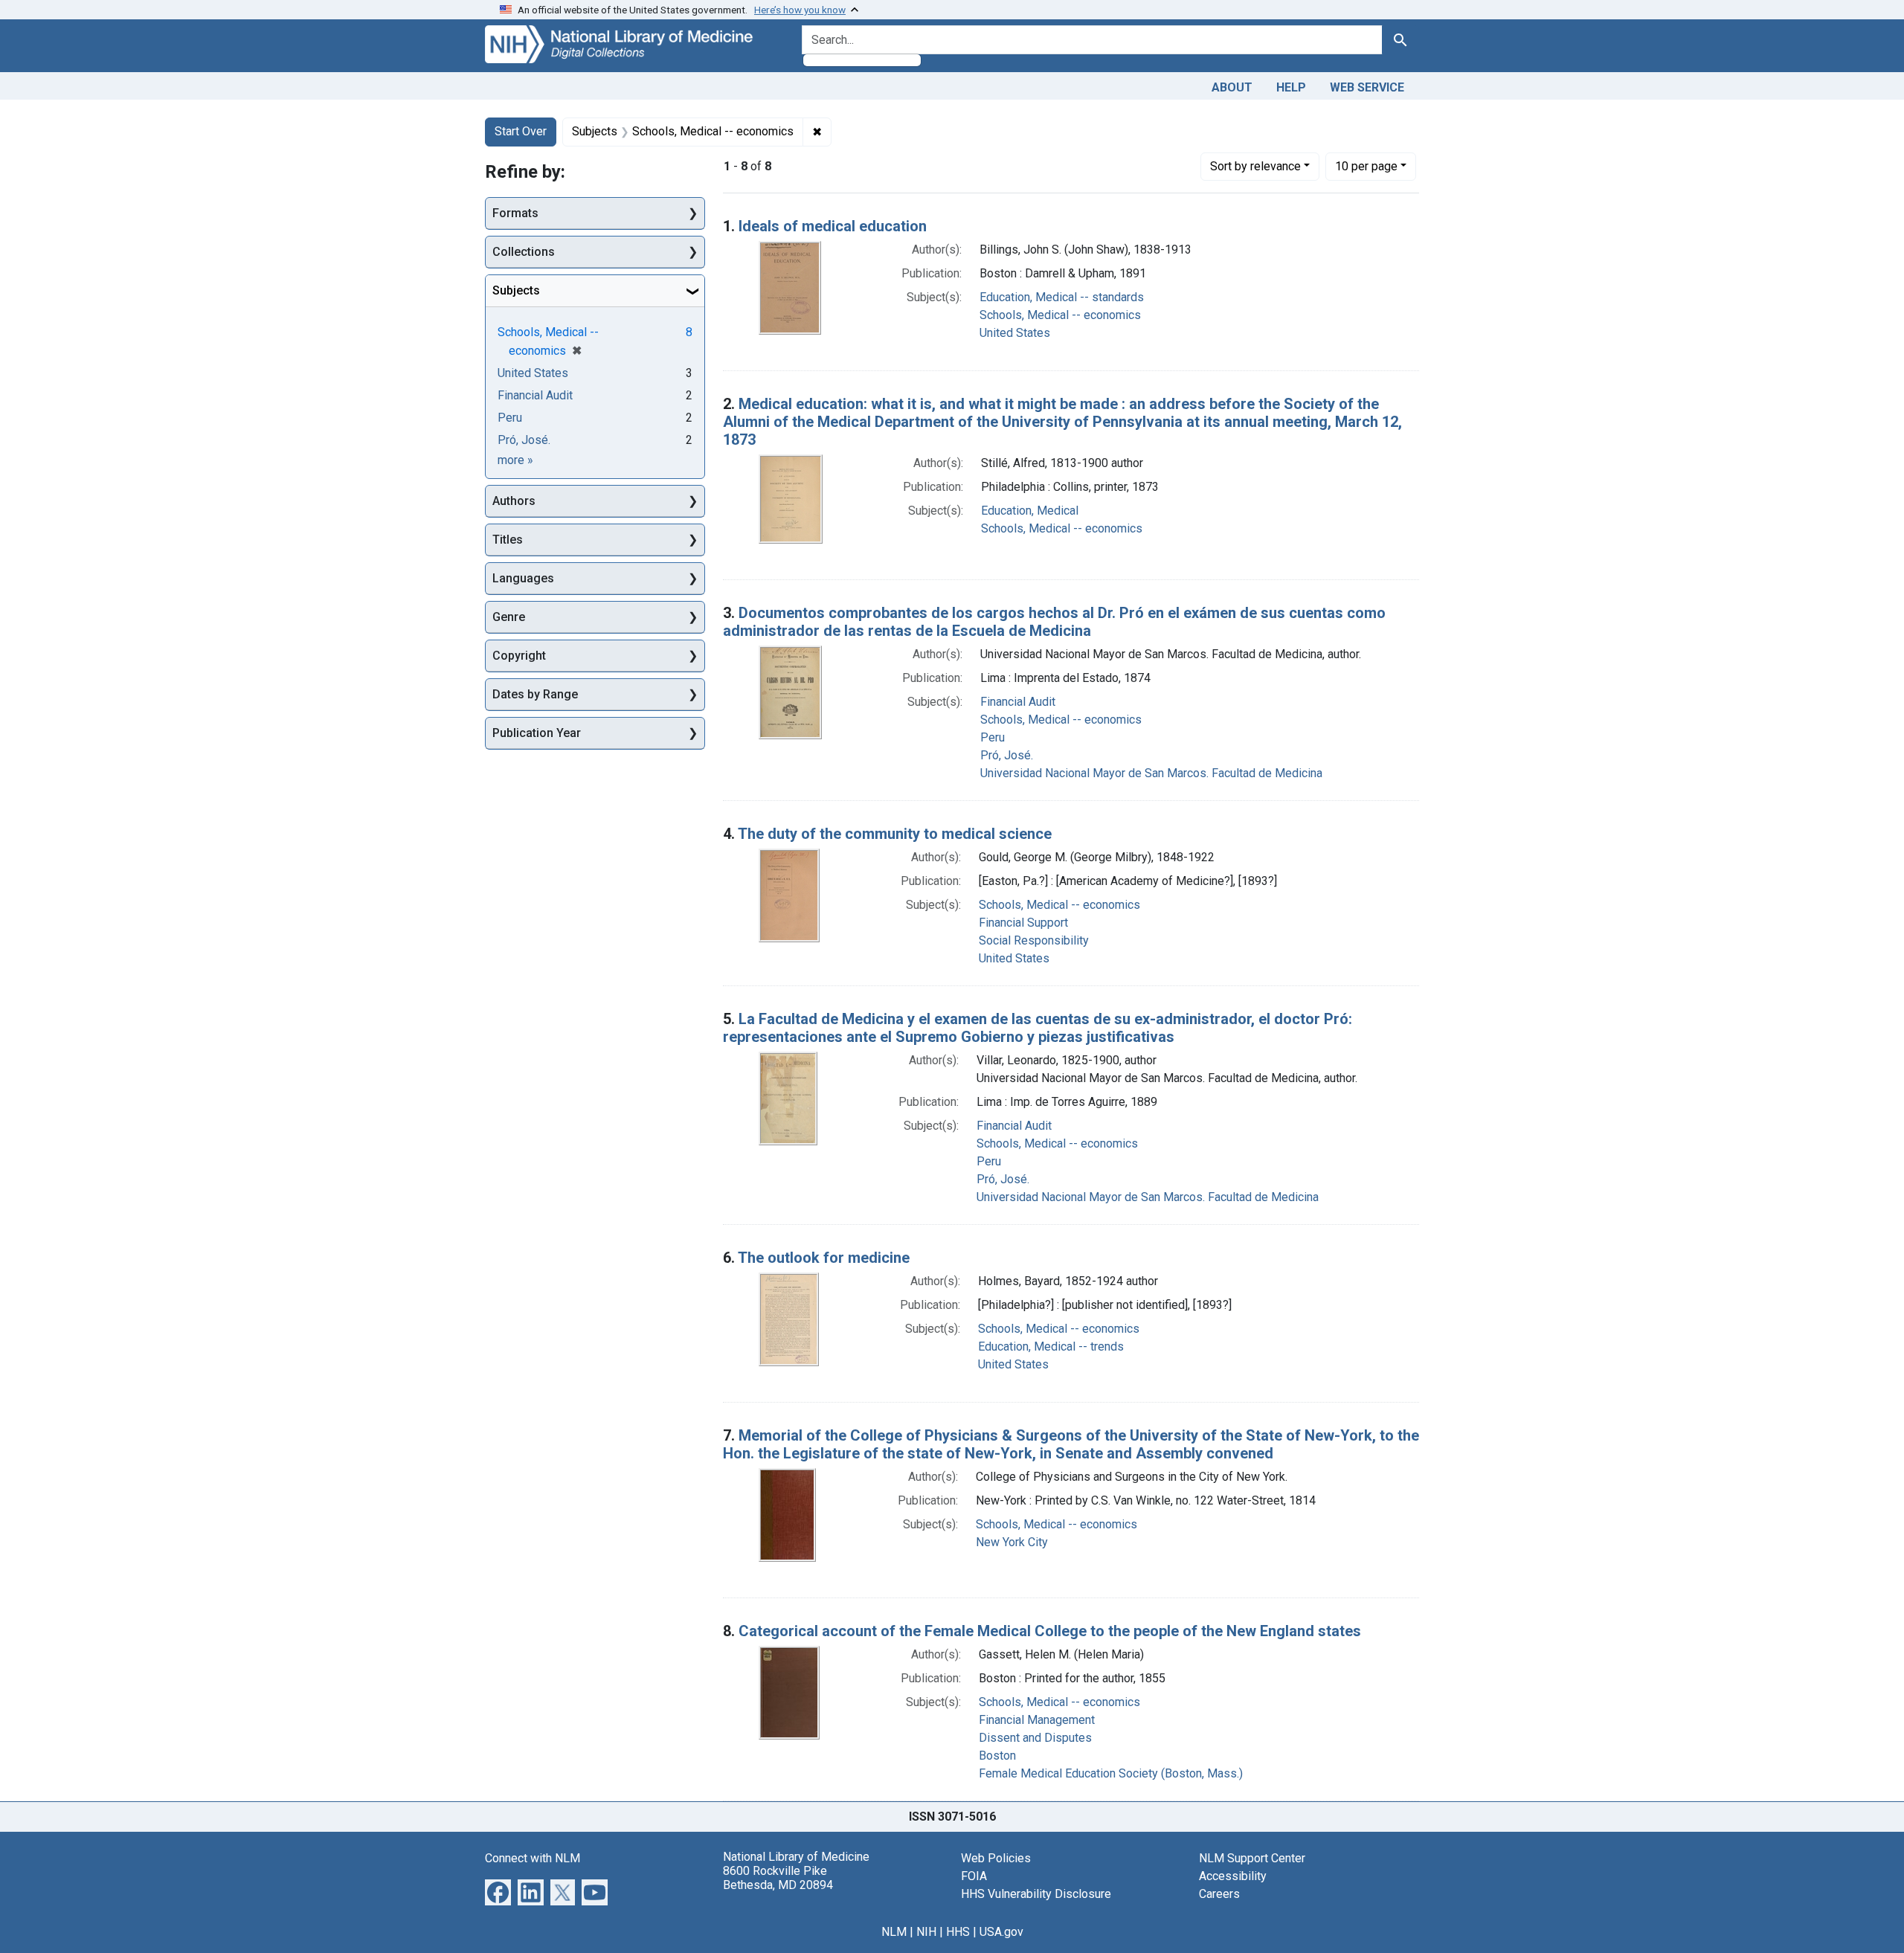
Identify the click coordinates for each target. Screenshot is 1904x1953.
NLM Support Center (1252, 1858)
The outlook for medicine (824, 1258)
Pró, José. (1007, 755)
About (1232, 87)
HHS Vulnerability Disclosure (1036, 1894)
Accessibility (1233, 1876)
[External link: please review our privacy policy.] (498, 1891)
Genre (509, 617)
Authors (514, 501)
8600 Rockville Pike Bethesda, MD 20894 (778, 1878)
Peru (993, 737)
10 (1366, 166)
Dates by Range (535, 694)
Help (1291, 87)
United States (1015, 333)
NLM (894, 1932)
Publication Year (537, 733)
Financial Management (1037, 1720)
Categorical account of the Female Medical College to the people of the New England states (1050, 1631)
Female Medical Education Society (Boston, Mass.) (1111, 1773)
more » (515, 460)
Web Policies (996, 1858)
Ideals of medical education (833, 226)
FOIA (974, 1876)
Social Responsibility (1034, 940)
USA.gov (1001, 1932)
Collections (524, 252)
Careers (1219, 1894)
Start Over (521, 131)
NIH (926, 1932)
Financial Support (1023, 923)
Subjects (516, 290)
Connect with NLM (533, 1858)
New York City (1012, 1542)
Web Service (1367, 87)
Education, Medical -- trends (1051, 1346)
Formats (515, 213)
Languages (523, 578)
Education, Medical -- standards (1062, 297)
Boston (997, 1756)
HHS (958, 1932)
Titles (508, 540)
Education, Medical (1030, 511)
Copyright (519, 656)
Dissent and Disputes (1035, 1738)
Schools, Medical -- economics (1060, 315)
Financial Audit (1018, 702)
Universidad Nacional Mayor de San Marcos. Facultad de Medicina (1151, 773)
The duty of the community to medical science (895, 834)
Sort (1255, 166)
